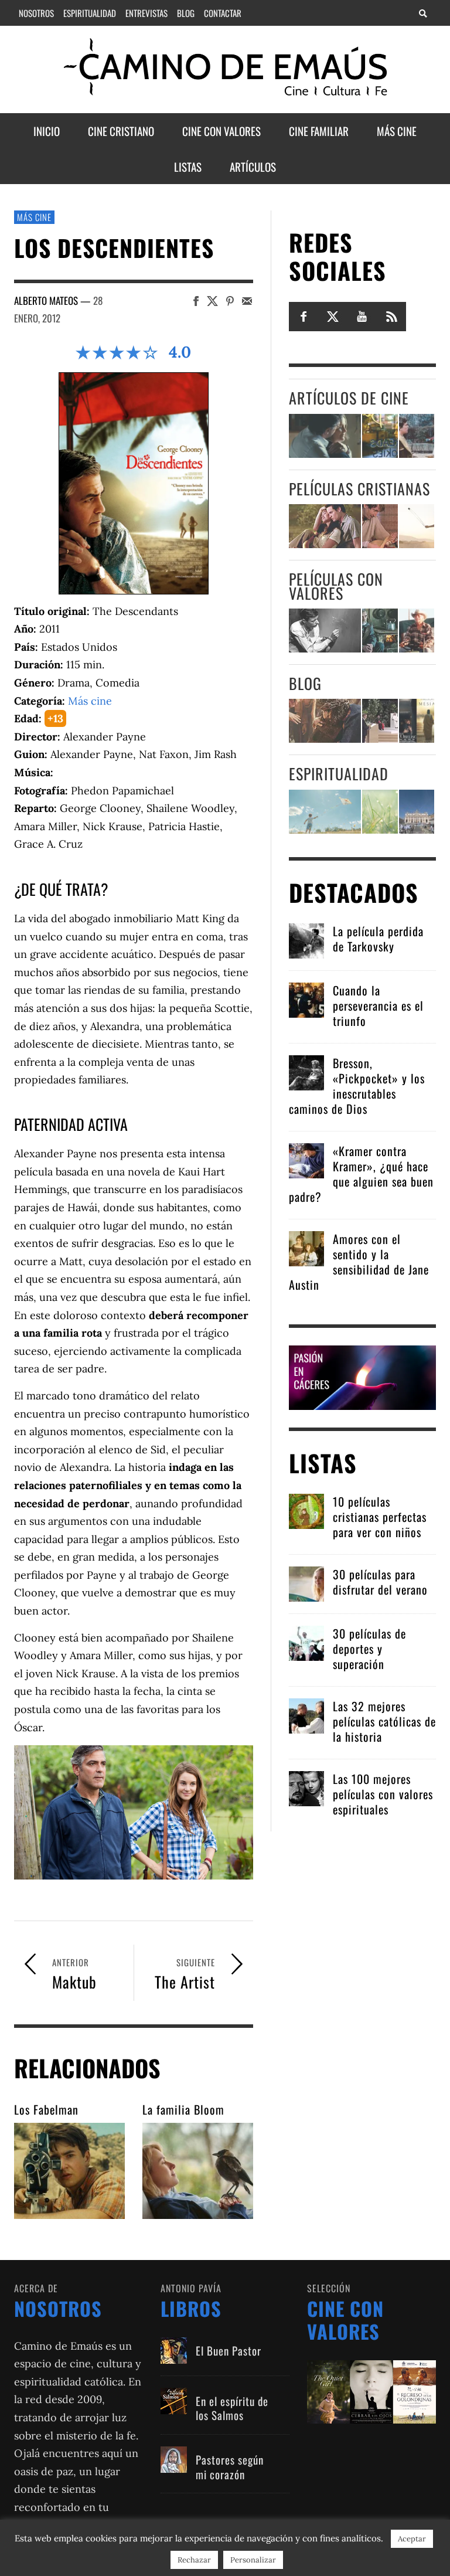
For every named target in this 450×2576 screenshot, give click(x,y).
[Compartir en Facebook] (196, 300)
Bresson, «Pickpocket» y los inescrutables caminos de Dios (357, 1086)
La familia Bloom (183, 2109)
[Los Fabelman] (69, 2171)
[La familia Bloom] (198, 2171)
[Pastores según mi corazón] (174, 2460)
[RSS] (391, 316)
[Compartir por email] (247, 300)
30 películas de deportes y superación (369, 1649)
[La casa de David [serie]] (417, 526)
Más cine (34, 217)
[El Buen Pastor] (174, 2351)
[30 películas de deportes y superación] (306, 1642)
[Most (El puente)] (380, 526)
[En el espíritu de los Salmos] (174, 2401)
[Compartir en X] (212, 300)
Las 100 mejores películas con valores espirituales (383, 1794)
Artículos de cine (349, 398)
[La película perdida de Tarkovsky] (306, 939)
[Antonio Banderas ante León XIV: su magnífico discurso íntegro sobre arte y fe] (380, 721)
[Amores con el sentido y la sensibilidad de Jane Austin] (306, 1247)
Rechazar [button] (194, 2560)
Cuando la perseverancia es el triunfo (378, 1005)
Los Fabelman (46, 2109)
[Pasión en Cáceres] (363, 1376)
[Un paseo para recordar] (325, 526)
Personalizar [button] (253, 2560)
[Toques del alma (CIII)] (325, 812)
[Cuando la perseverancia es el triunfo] (306, 999)
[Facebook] (304, 316)
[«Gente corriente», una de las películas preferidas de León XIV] (417, 436)
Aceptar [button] (412, 2539)
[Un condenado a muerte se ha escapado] (325, 631)
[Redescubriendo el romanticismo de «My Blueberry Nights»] (380, 436)
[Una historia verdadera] (417, 631)
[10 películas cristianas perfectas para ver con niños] (306, 1510)
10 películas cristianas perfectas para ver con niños (380, 1517)
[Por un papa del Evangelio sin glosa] (417, 812)
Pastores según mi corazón (230, 2467)
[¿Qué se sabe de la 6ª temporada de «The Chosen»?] (325, 721)
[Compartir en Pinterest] (230, 300)
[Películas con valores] (371, 2390)
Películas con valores (336, 586)
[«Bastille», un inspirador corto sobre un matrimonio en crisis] (325, 436)
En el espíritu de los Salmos (232, 2408)
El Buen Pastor (229, 2350)
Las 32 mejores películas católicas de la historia (384, 1721)
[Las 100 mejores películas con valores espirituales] (306, 1787)
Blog (305, 683)
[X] (333, 316)
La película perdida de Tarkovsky (378, 939)
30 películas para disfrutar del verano (380, 1582)
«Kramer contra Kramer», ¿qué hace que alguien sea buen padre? (361, 1174)
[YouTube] (362, 316)
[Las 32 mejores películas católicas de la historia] (306, 1714)
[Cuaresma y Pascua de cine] (417, 721)
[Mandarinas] (380, 631)
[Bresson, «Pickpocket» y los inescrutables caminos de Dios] (306, 1071)
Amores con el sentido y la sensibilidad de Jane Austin (359, 1262)
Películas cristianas (359, 489)
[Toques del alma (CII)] (380, 812)
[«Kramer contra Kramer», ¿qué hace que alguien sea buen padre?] (306, 1159)
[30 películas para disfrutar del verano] (306, 1583)
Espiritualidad (339, 774)
